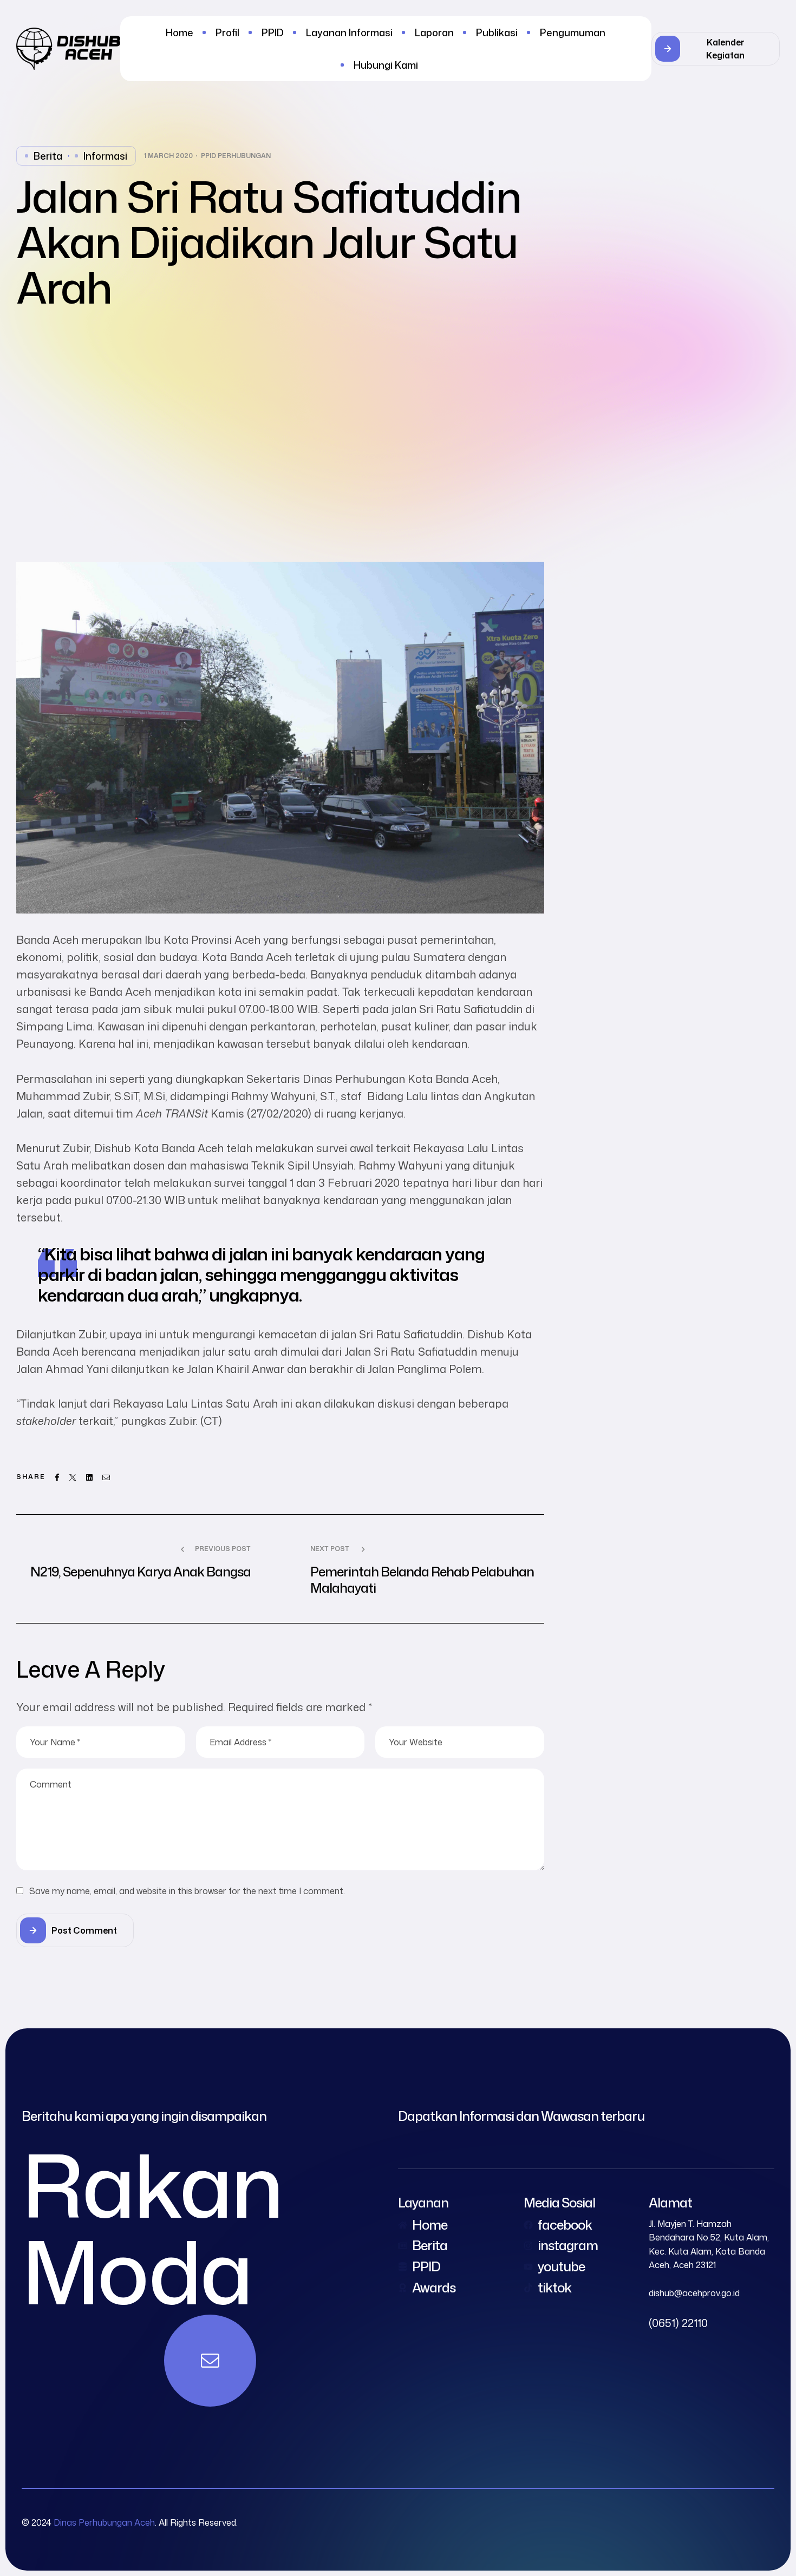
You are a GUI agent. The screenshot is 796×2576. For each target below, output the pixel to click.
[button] (716, 49)
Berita (48, 156)
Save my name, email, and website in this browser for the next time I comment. (187, 1891)
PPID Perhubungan (236, 156)
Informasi (105, 156)
